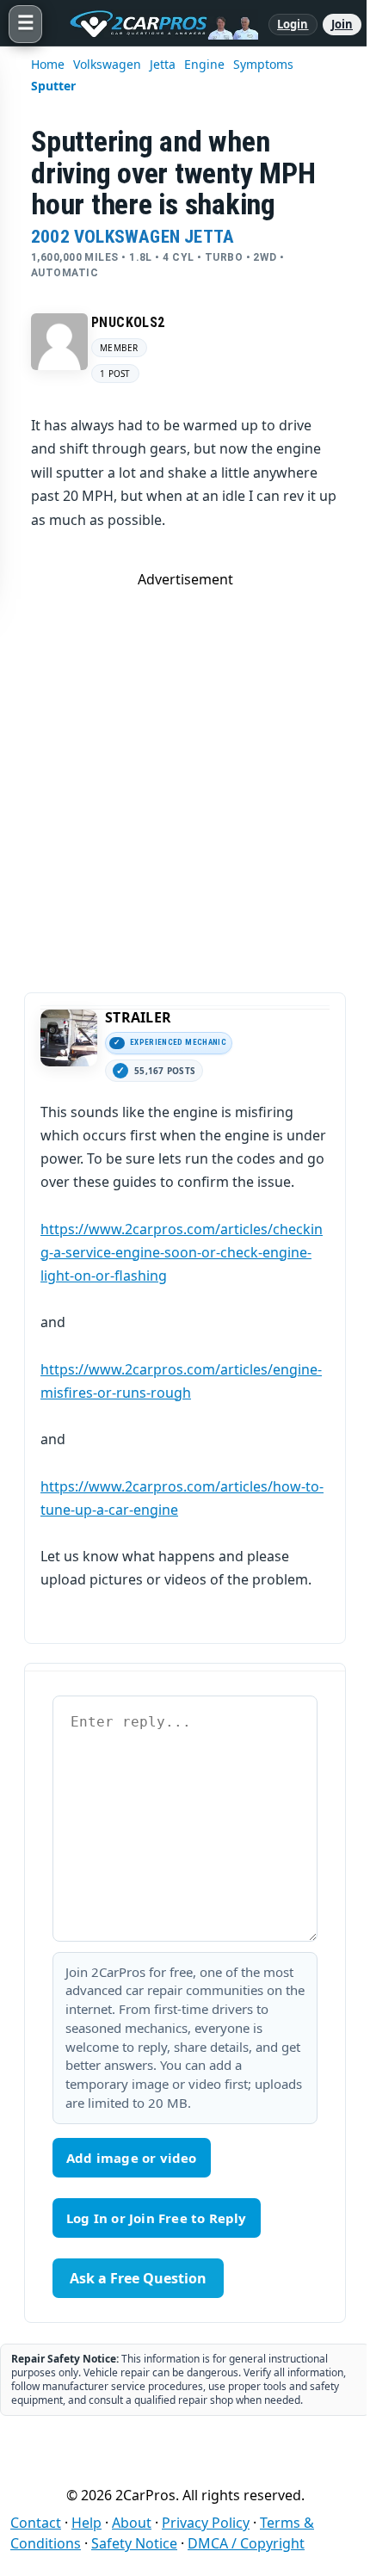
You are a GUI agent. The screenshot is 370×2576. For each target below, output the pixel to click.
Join (342, 24)
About (132, 2523)
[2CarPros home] (155, 24)
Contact (36, 2523)
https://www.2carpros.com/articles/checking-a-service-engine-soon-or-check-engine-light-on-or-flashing (182, 1252)
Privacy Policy (206, 2523)
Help (86, 2523)
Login (293, 24)
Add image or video (132, 2158)
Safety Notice (134, 2543)
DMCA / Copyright (246, 2543)
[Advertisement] (185, 774)
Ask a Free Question (138, 2278)
